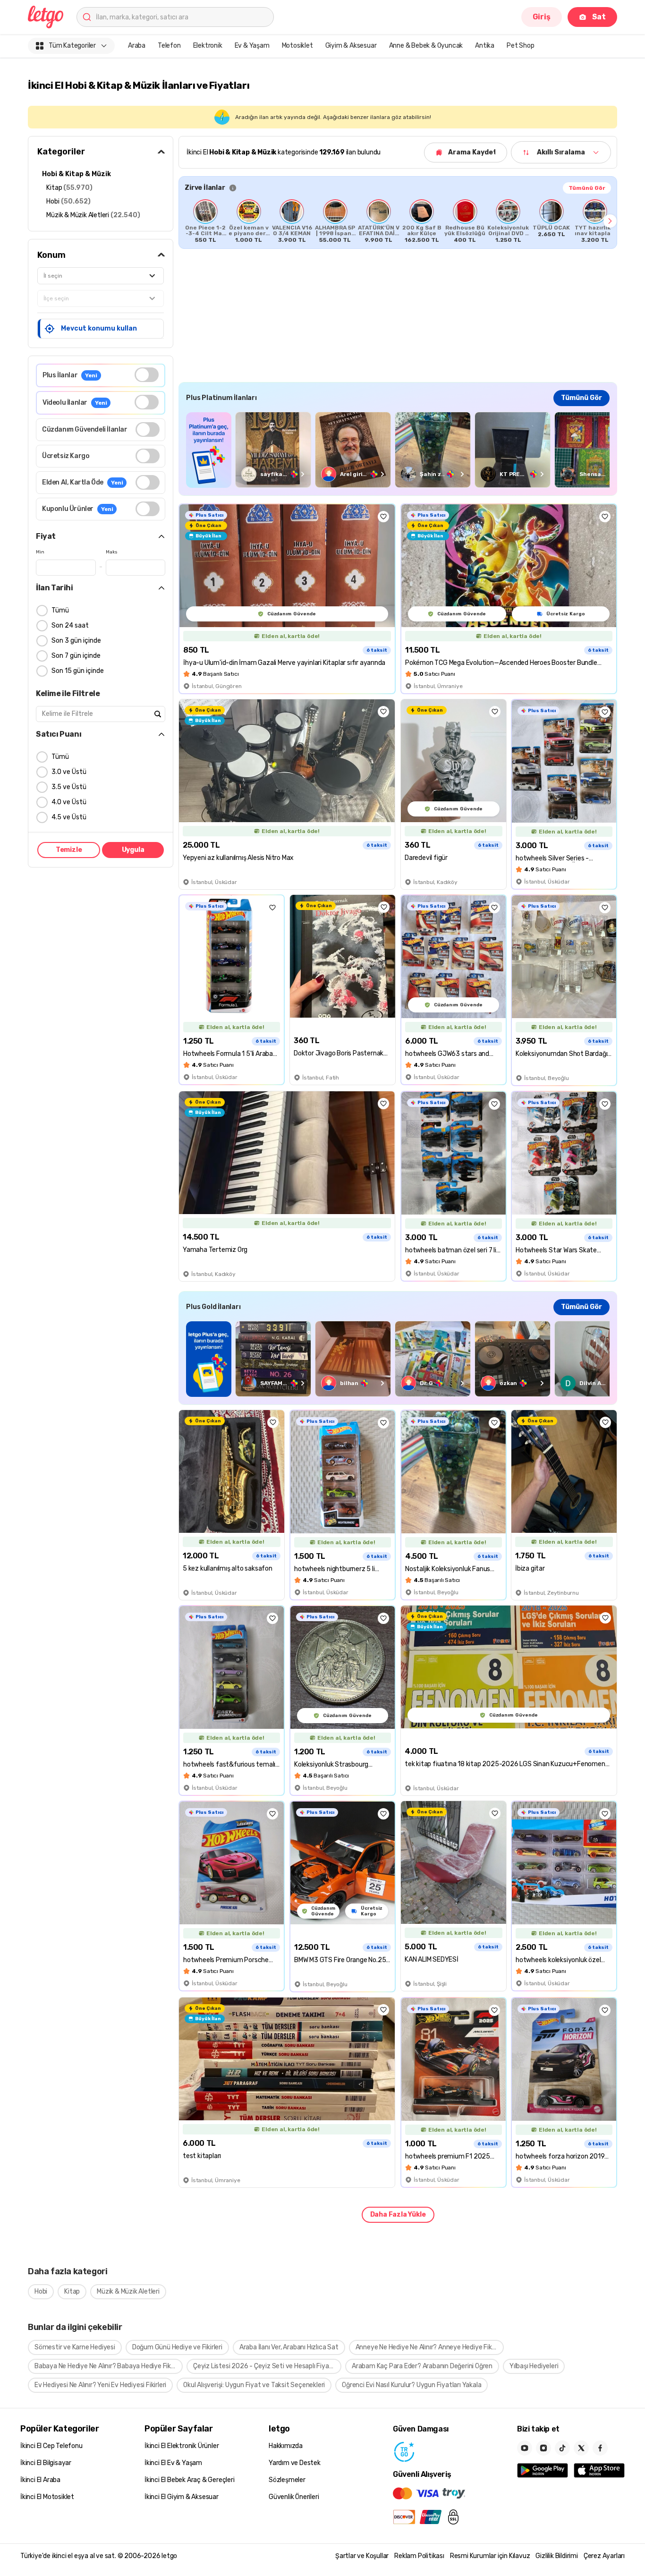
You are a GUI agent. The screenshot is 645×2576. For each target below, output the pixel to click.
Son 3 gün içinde (76, 641)
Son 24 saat (70, 625)
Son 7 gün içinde (76, 656)
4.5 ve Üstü (69, 817)
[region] (398, 221)
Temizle (69, 850)
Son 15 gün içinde (78, 671)
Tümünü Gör (587, 188)
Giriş (542, 17)
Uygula (133, 850)
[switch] (147, 375)
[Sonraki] (610, 221)
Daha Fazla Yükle (398, 2215)
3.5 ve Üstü (69, 787)
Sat (599, 17)
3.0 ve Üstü (69, 772)
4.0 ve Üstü (69, 802)
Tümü (60, 610)
